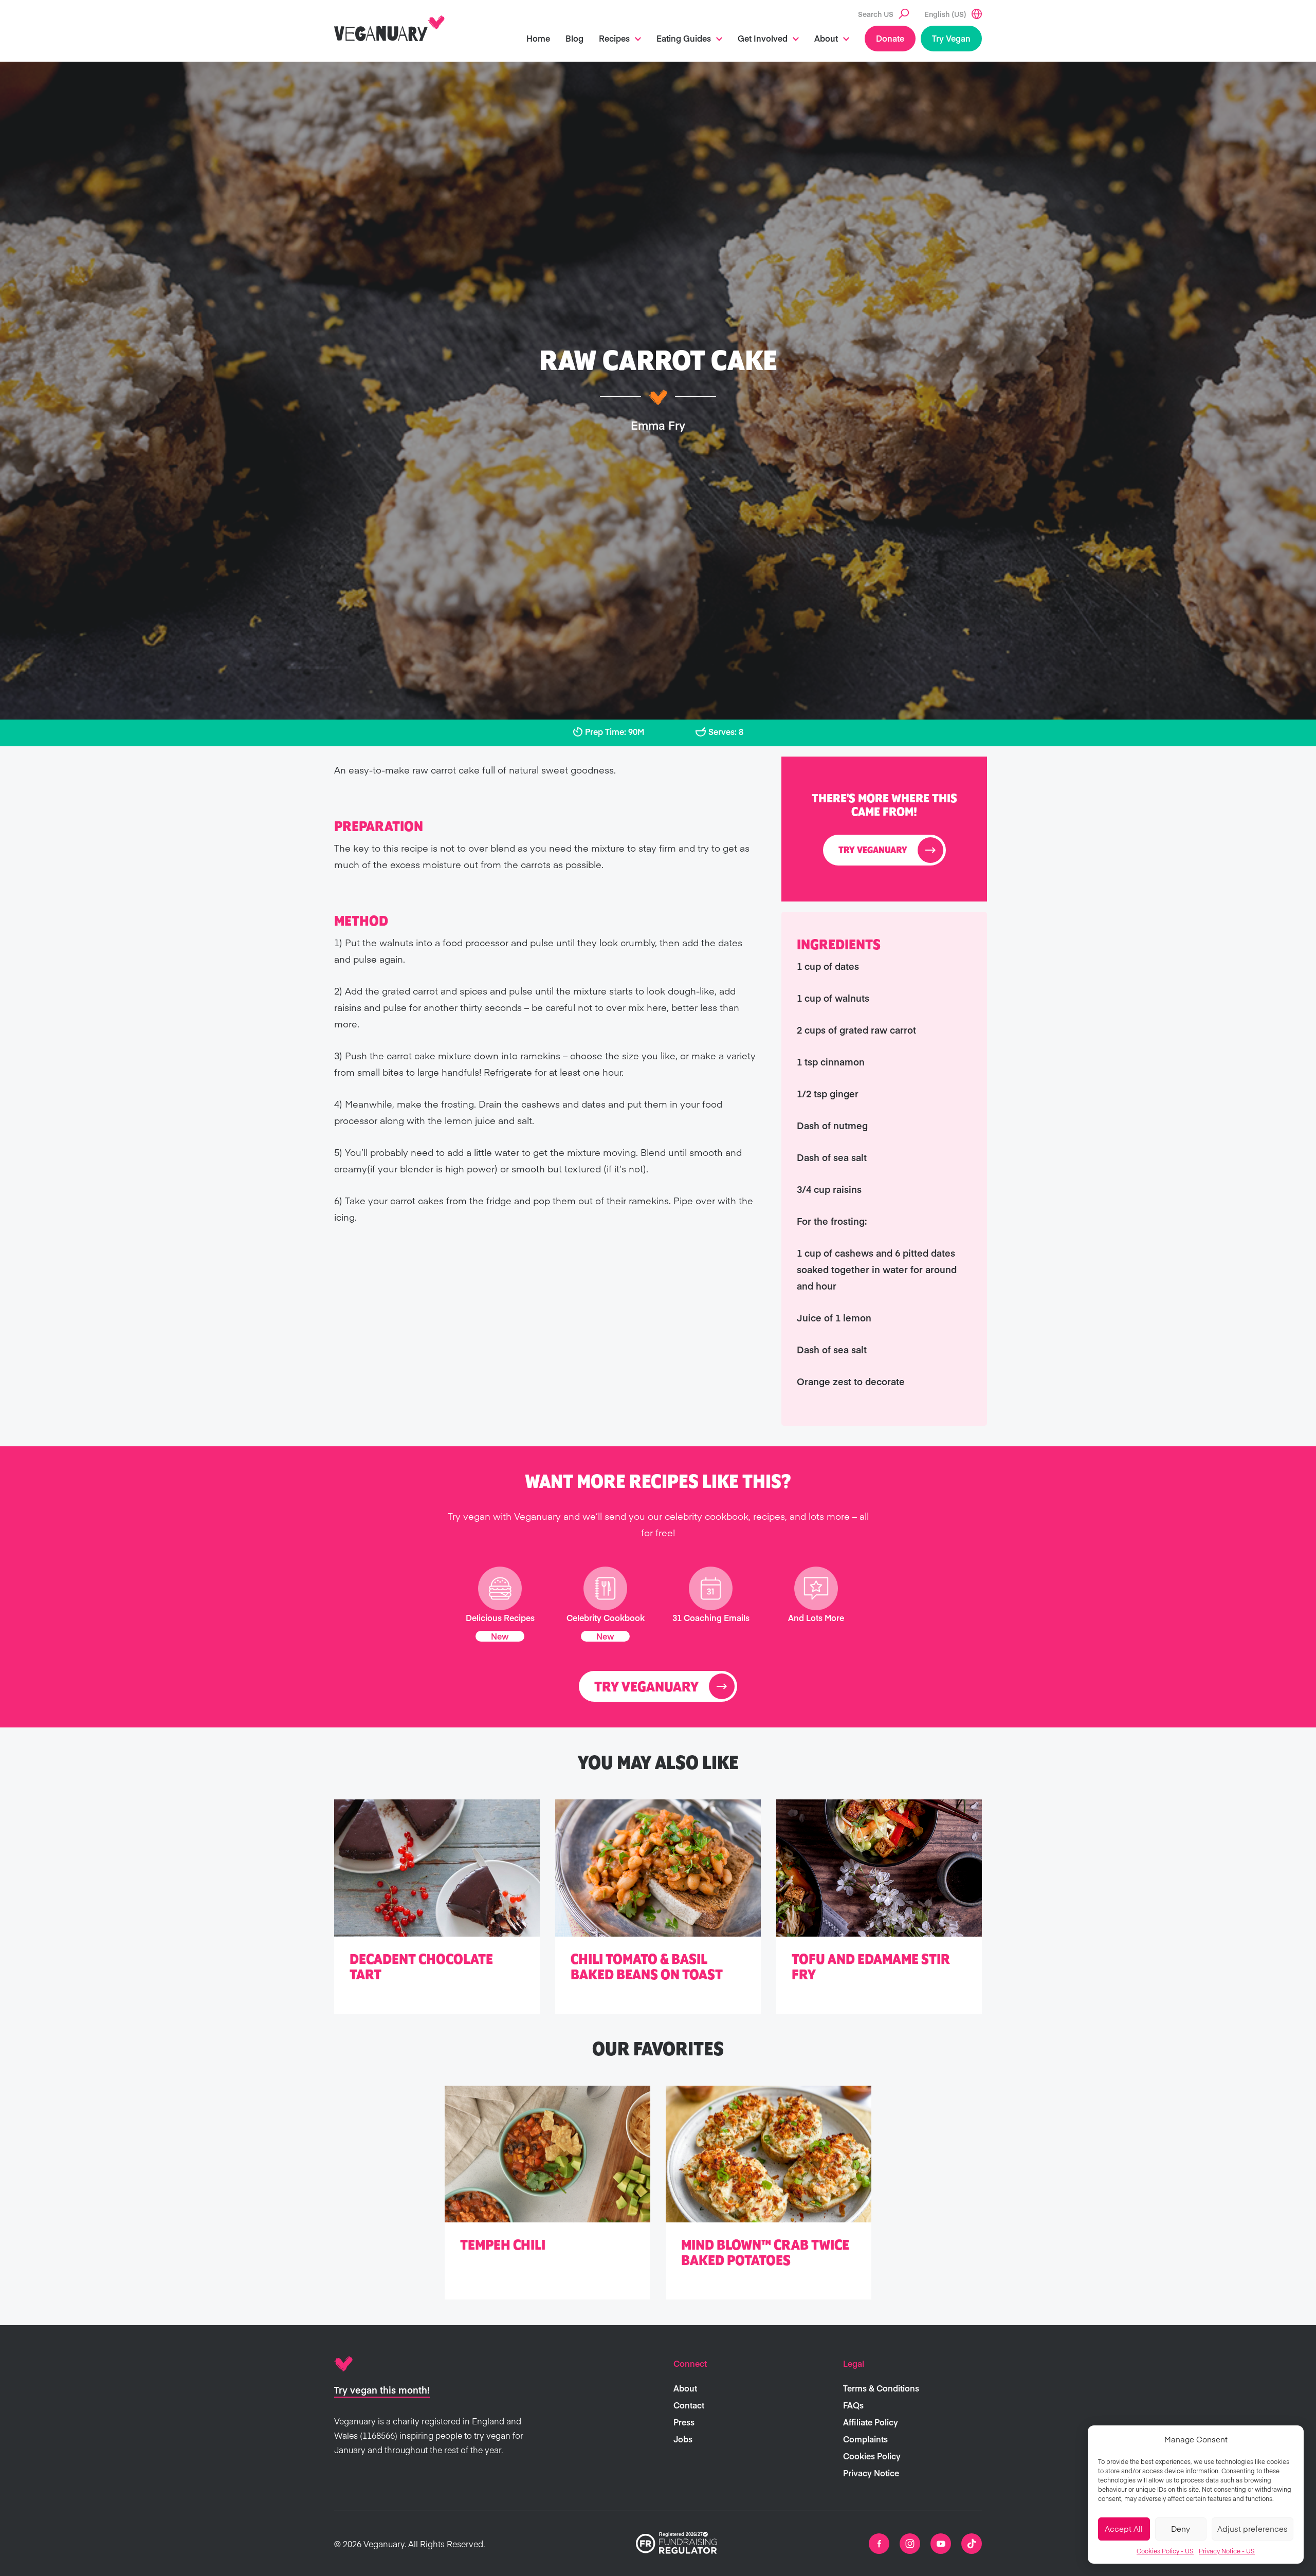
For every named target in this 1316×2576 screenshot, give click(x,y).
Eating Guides (684, 38)
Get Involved (763, 38)
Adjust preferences (1253, 2528)
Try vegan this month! (382, 2390)
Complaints (865, 2439)
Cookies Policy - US (1165, 2551)
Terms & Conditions (881, 2388)
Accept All (1124, 2528)
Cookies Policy (872, 2456)
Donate (890, 38)
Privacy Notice (871, 2473)
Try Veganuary (873, 851)
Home (538, 38)
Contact (689, 2405)
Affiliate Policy (871, 2422)
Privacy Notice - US (1227, 2551)
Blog (574, 38)
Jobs (683, 2439)
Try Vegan (951, 38)
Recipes (614, 38)
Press (684, 2422)
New (500, 1636)
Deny (1181, 2528)
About (826, 38)
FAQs (853, 2405)
